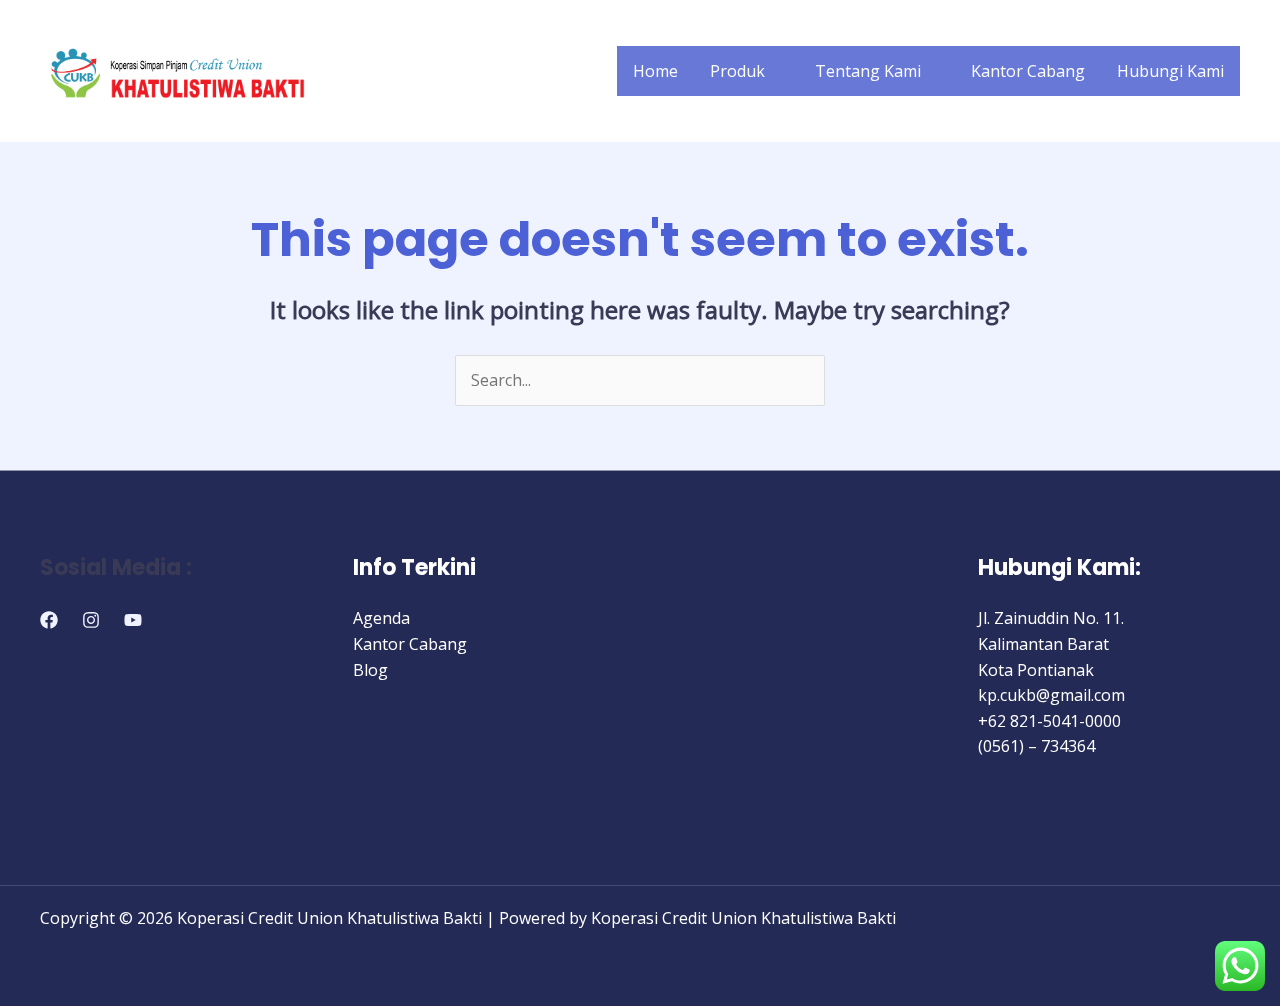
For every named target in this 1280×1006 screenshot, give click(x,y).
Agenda (381, 618)
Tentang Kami (868, 71)
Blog (370, 670)
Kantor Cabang (1028, 71)
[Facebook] (49, 620)
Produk (737, 71)
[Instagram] (91, 620)
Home (655, 71)
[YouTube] (133, 620)
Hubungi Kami (1170, 71)
